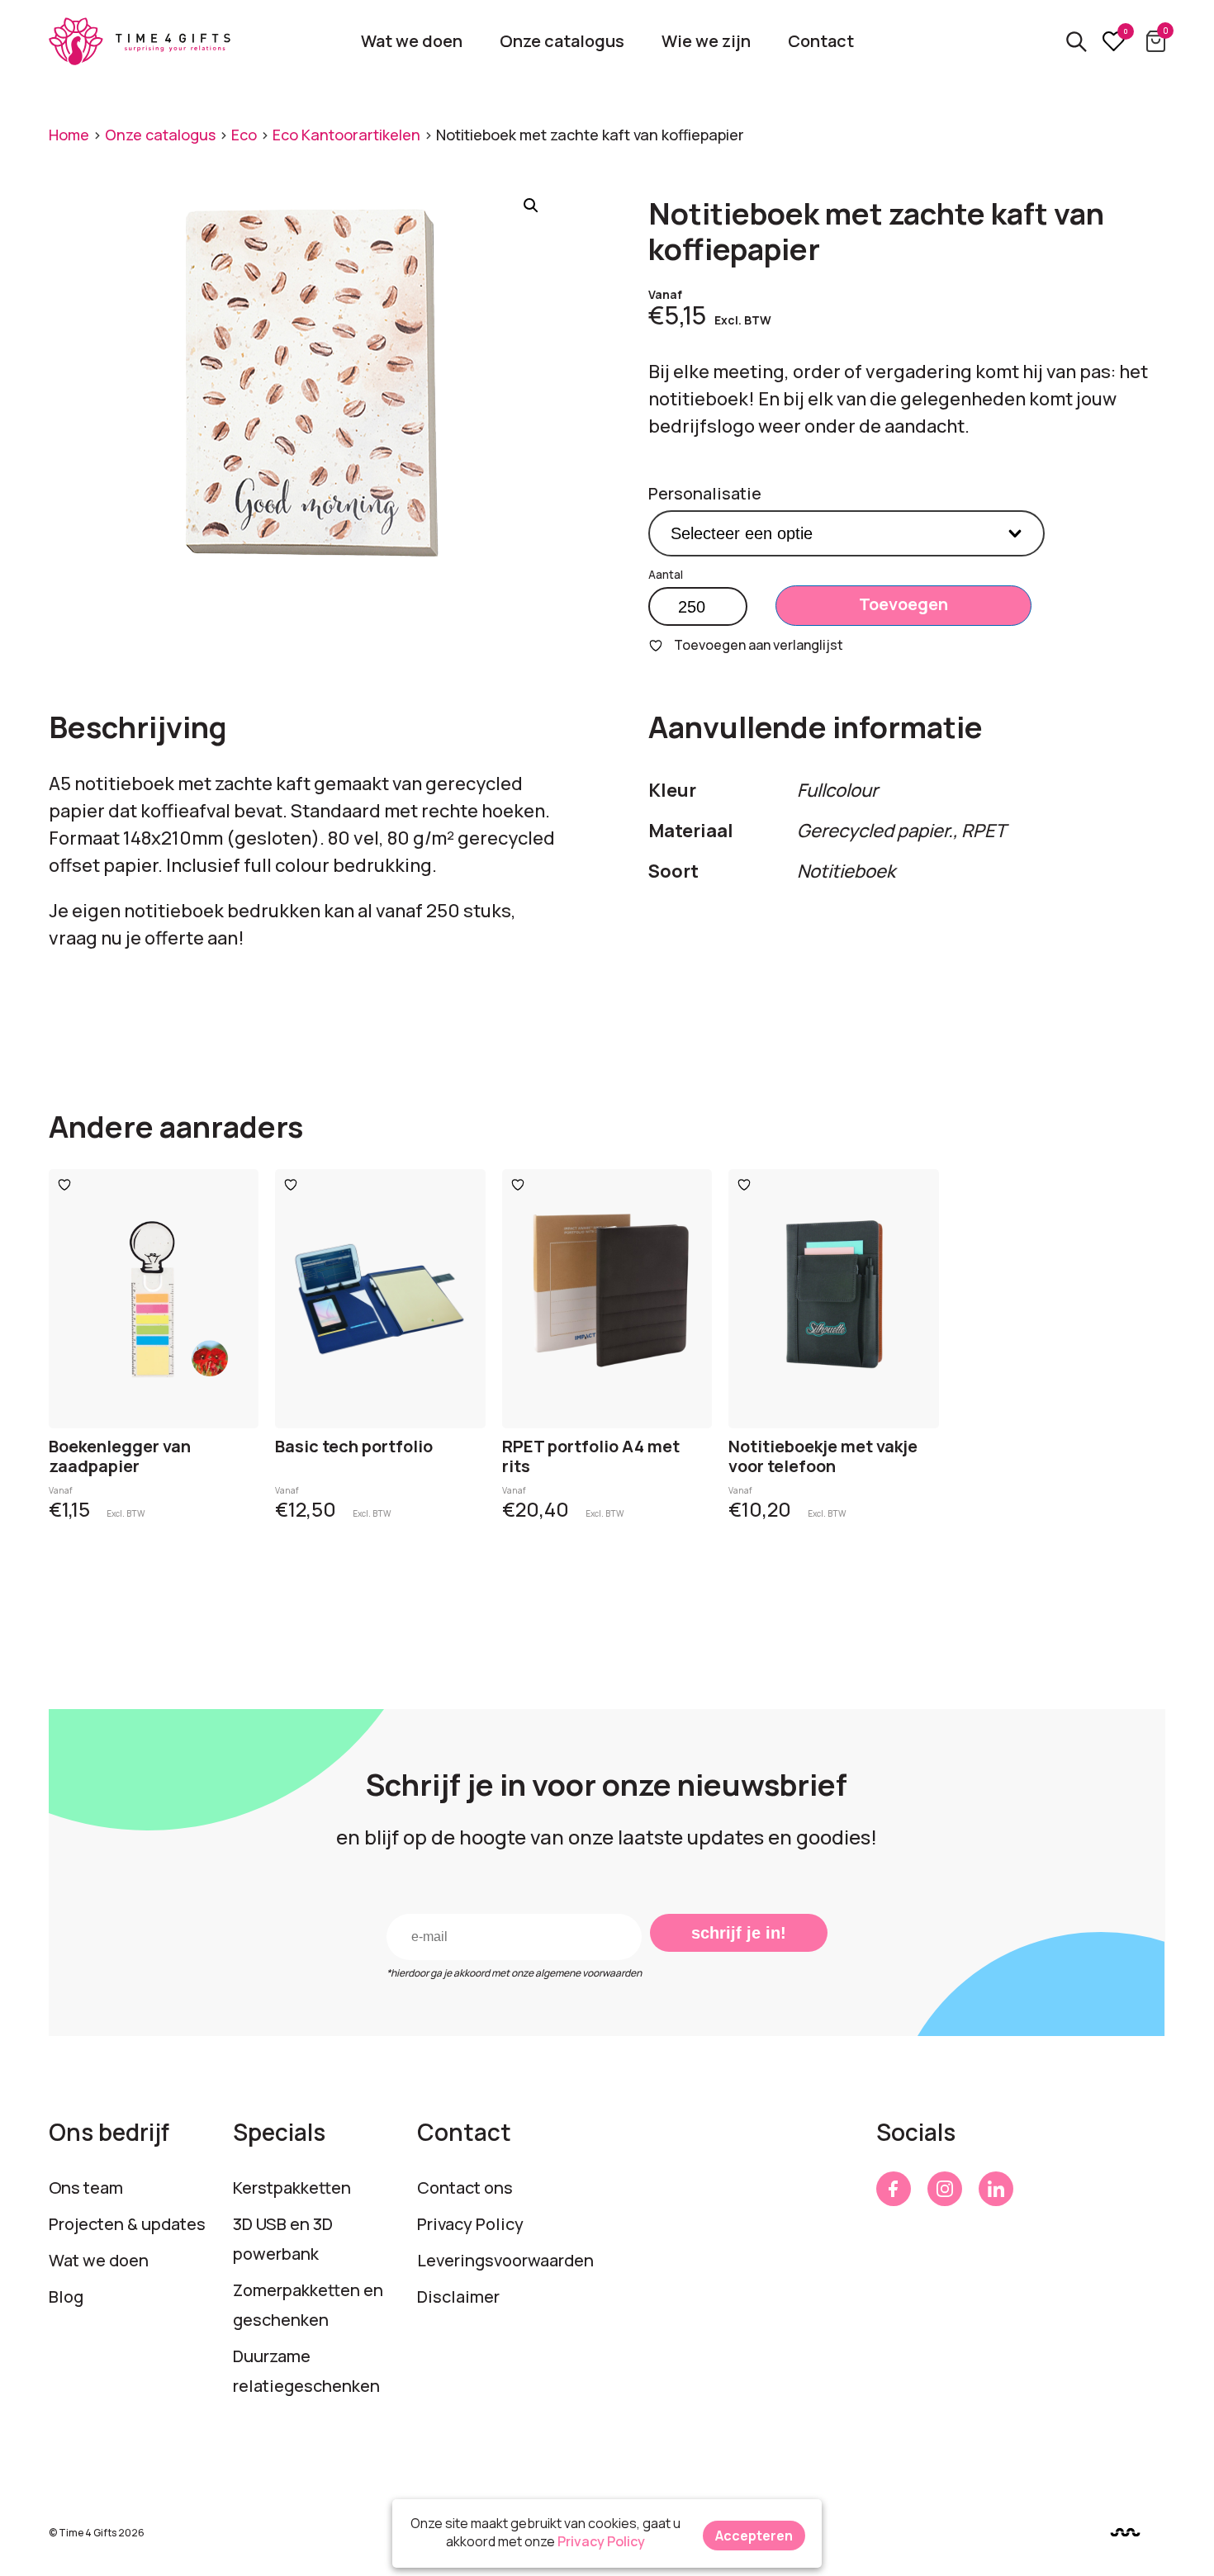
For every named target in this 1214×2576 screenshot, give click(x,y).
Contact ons (465, 2188)
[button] (531, 206)
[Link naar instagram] (945, 2189)
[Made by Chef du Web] (1125, 2532)
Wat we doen (412, 41)
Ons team (86, 2188)
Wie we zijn (706, 41)
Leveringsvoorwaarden (505, 2260)
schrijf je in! (739, 1933)
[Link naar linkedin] (996, 2189)
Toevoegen (903, 604)
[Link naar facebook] (894, 2189)
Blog (66, 2297)
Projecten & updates (127, 2224)
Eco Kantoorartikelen (346, 135)
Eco (244, 135)
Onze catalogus (562, 41)
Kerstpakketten (292, 2188)
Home (69, 135)
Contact (821, 41)
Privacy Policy (470, 2224)
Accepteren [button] (754, 2536)
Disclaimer (458, 2297)
